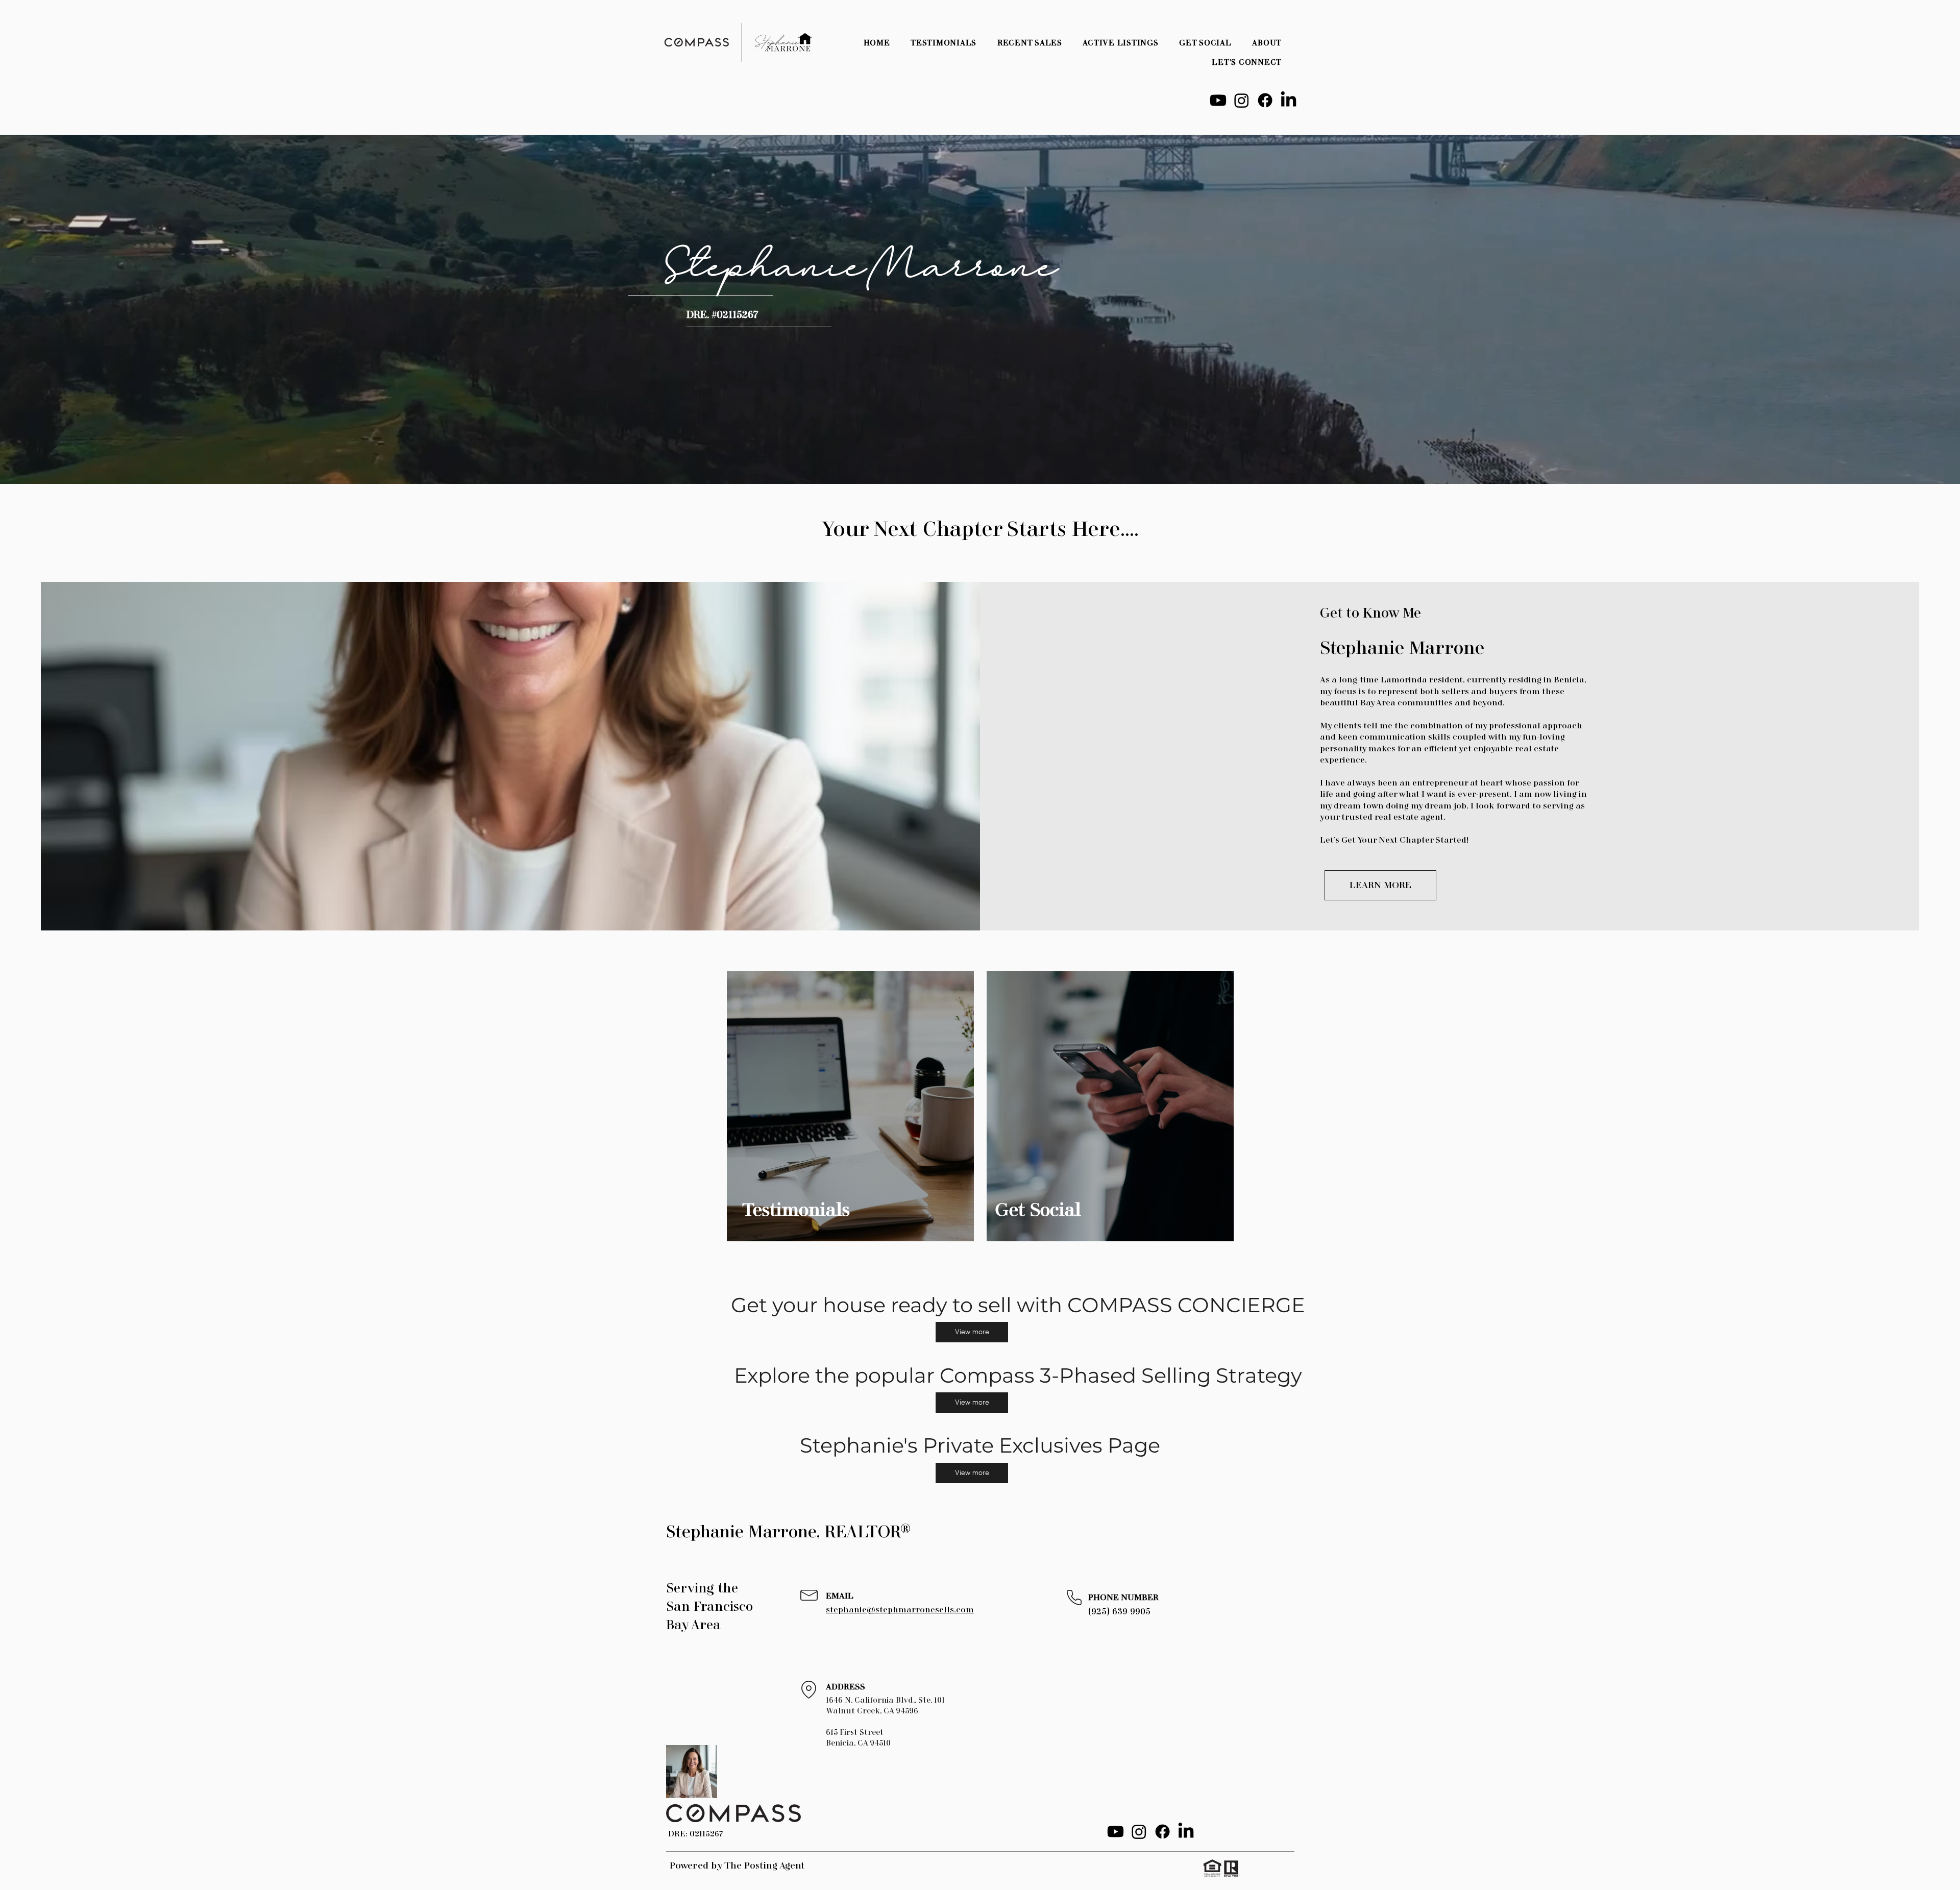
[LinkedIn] (1289, 100)
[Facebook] (1265, 100)
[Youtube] (1218, 100)
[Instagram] (1242, 100)
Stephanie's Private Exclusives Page (980, 1445)
